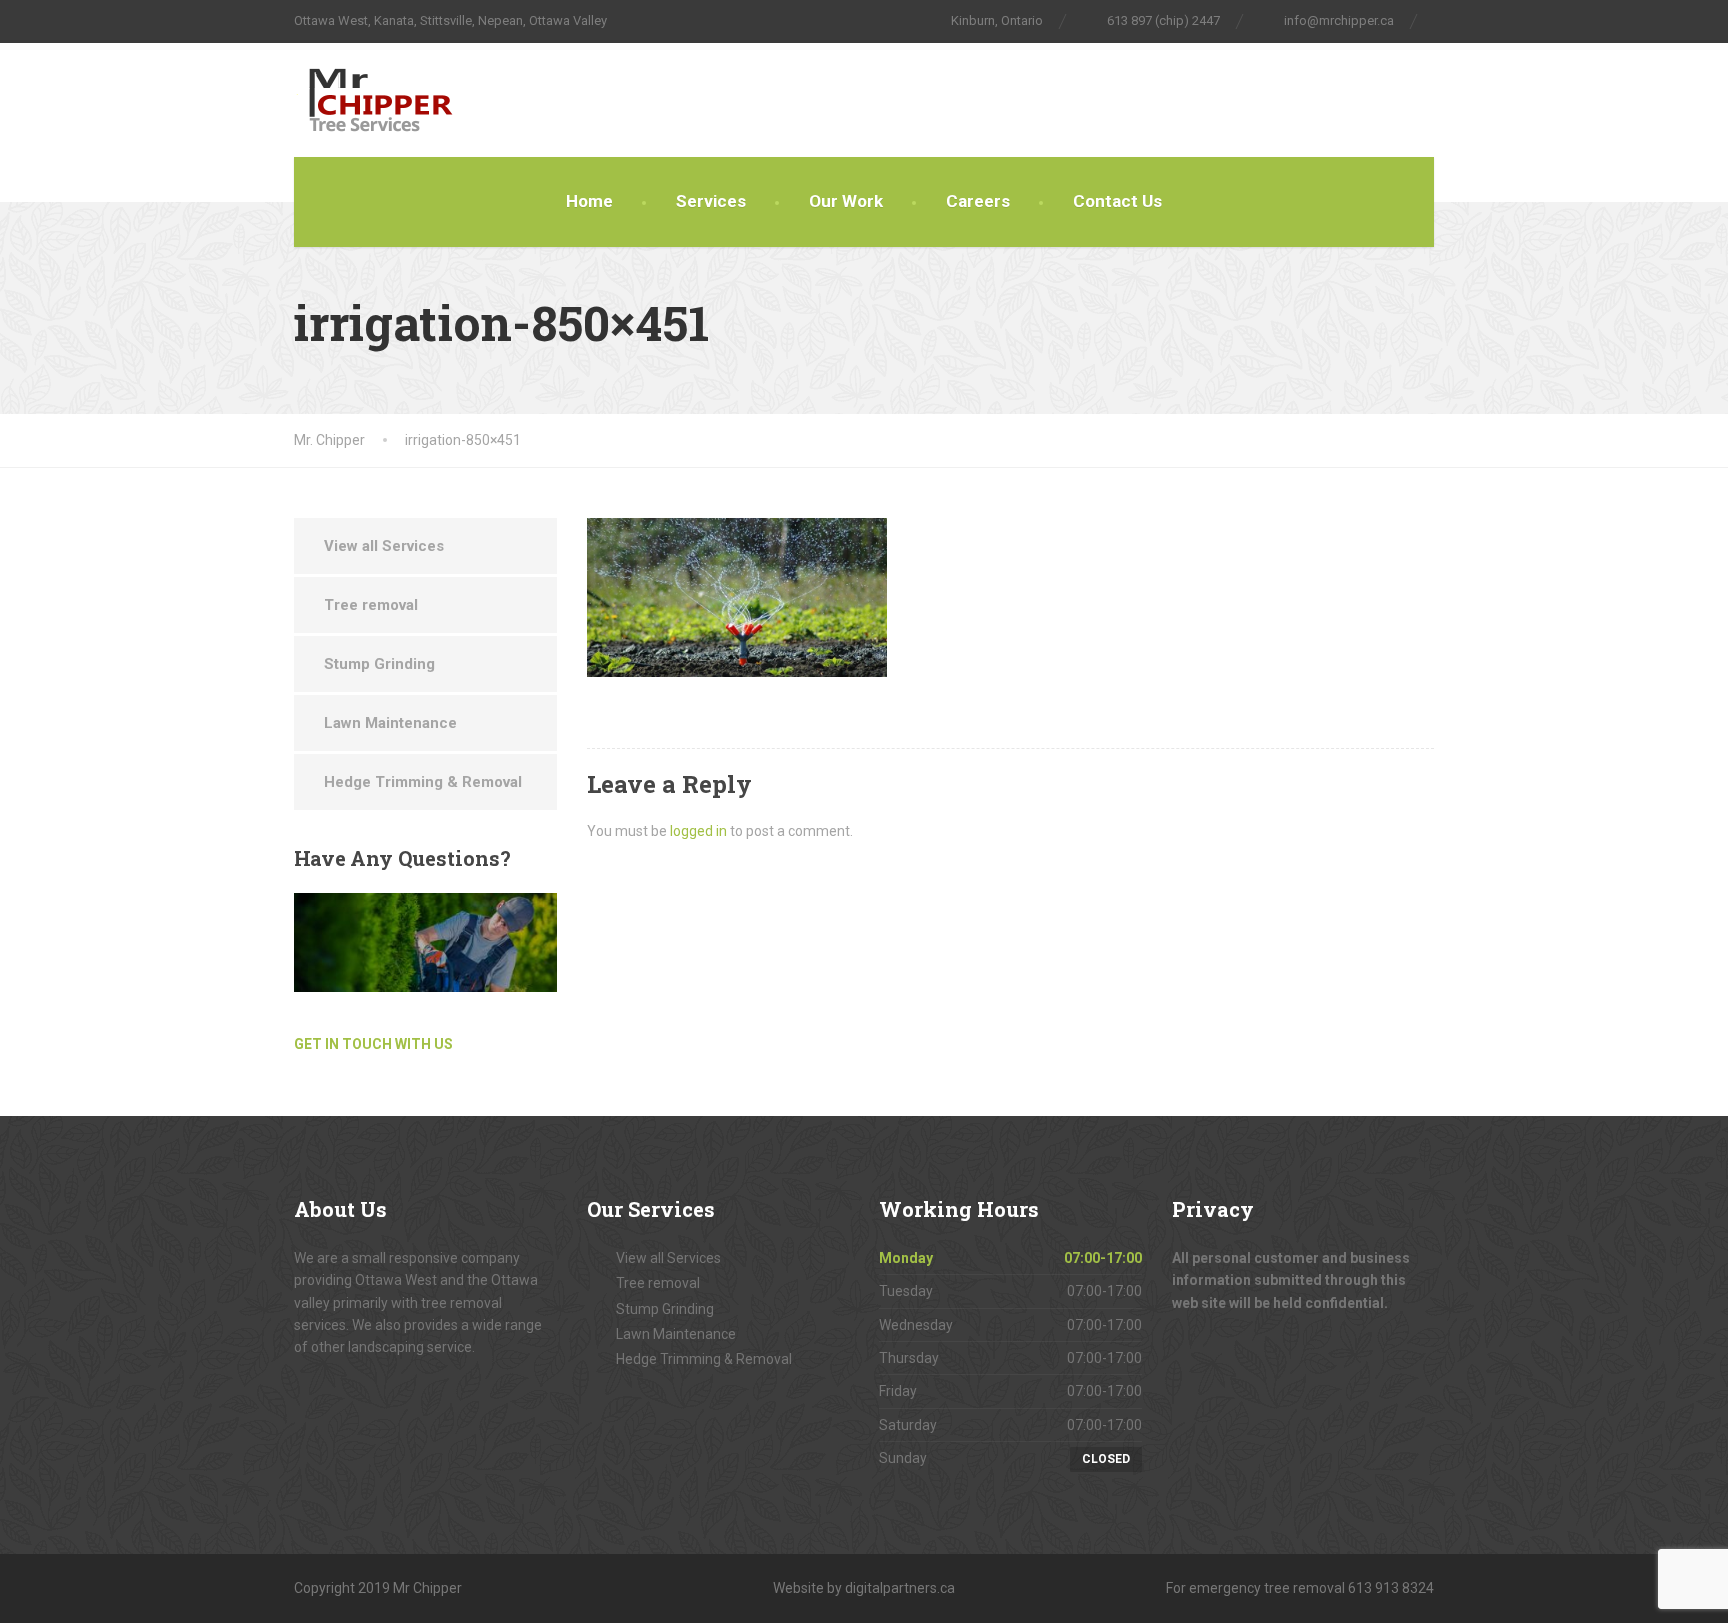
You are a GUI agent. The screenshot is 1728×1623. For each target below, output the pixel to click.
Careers (978, 201)
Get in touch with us (373, 1044)
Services (711, 201)
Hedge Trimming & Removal (423, 782)
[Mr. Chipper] (416, 100)
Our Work (846, 201)
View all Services (384, 546)
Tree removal (371, 605)
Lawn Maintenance (390, 723)
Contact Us (1117, 201)
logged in (698, 831)
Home (589, 201)
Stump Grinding (379, 664)
